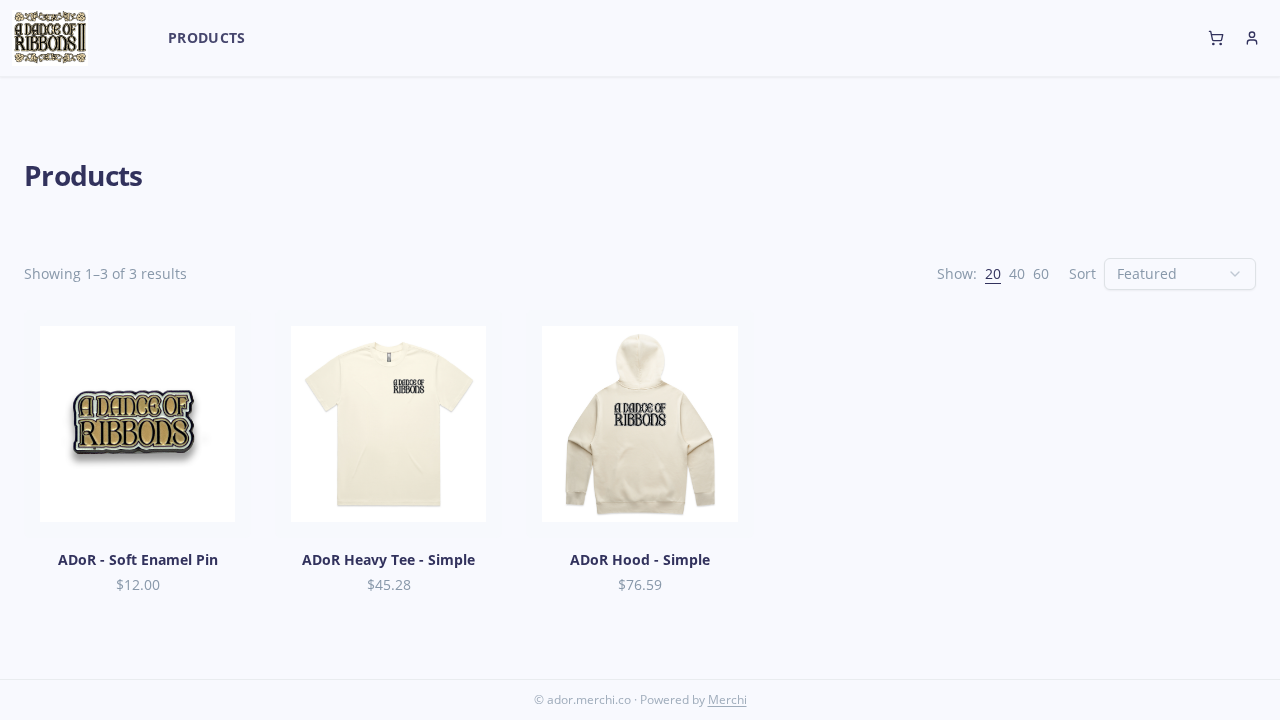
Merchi (727, 699)
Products (207, 37)
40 (1017, 273)
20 (993, 273)
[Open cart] (1216, 38)
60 (1041, 273)
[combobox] (1180, 274)
